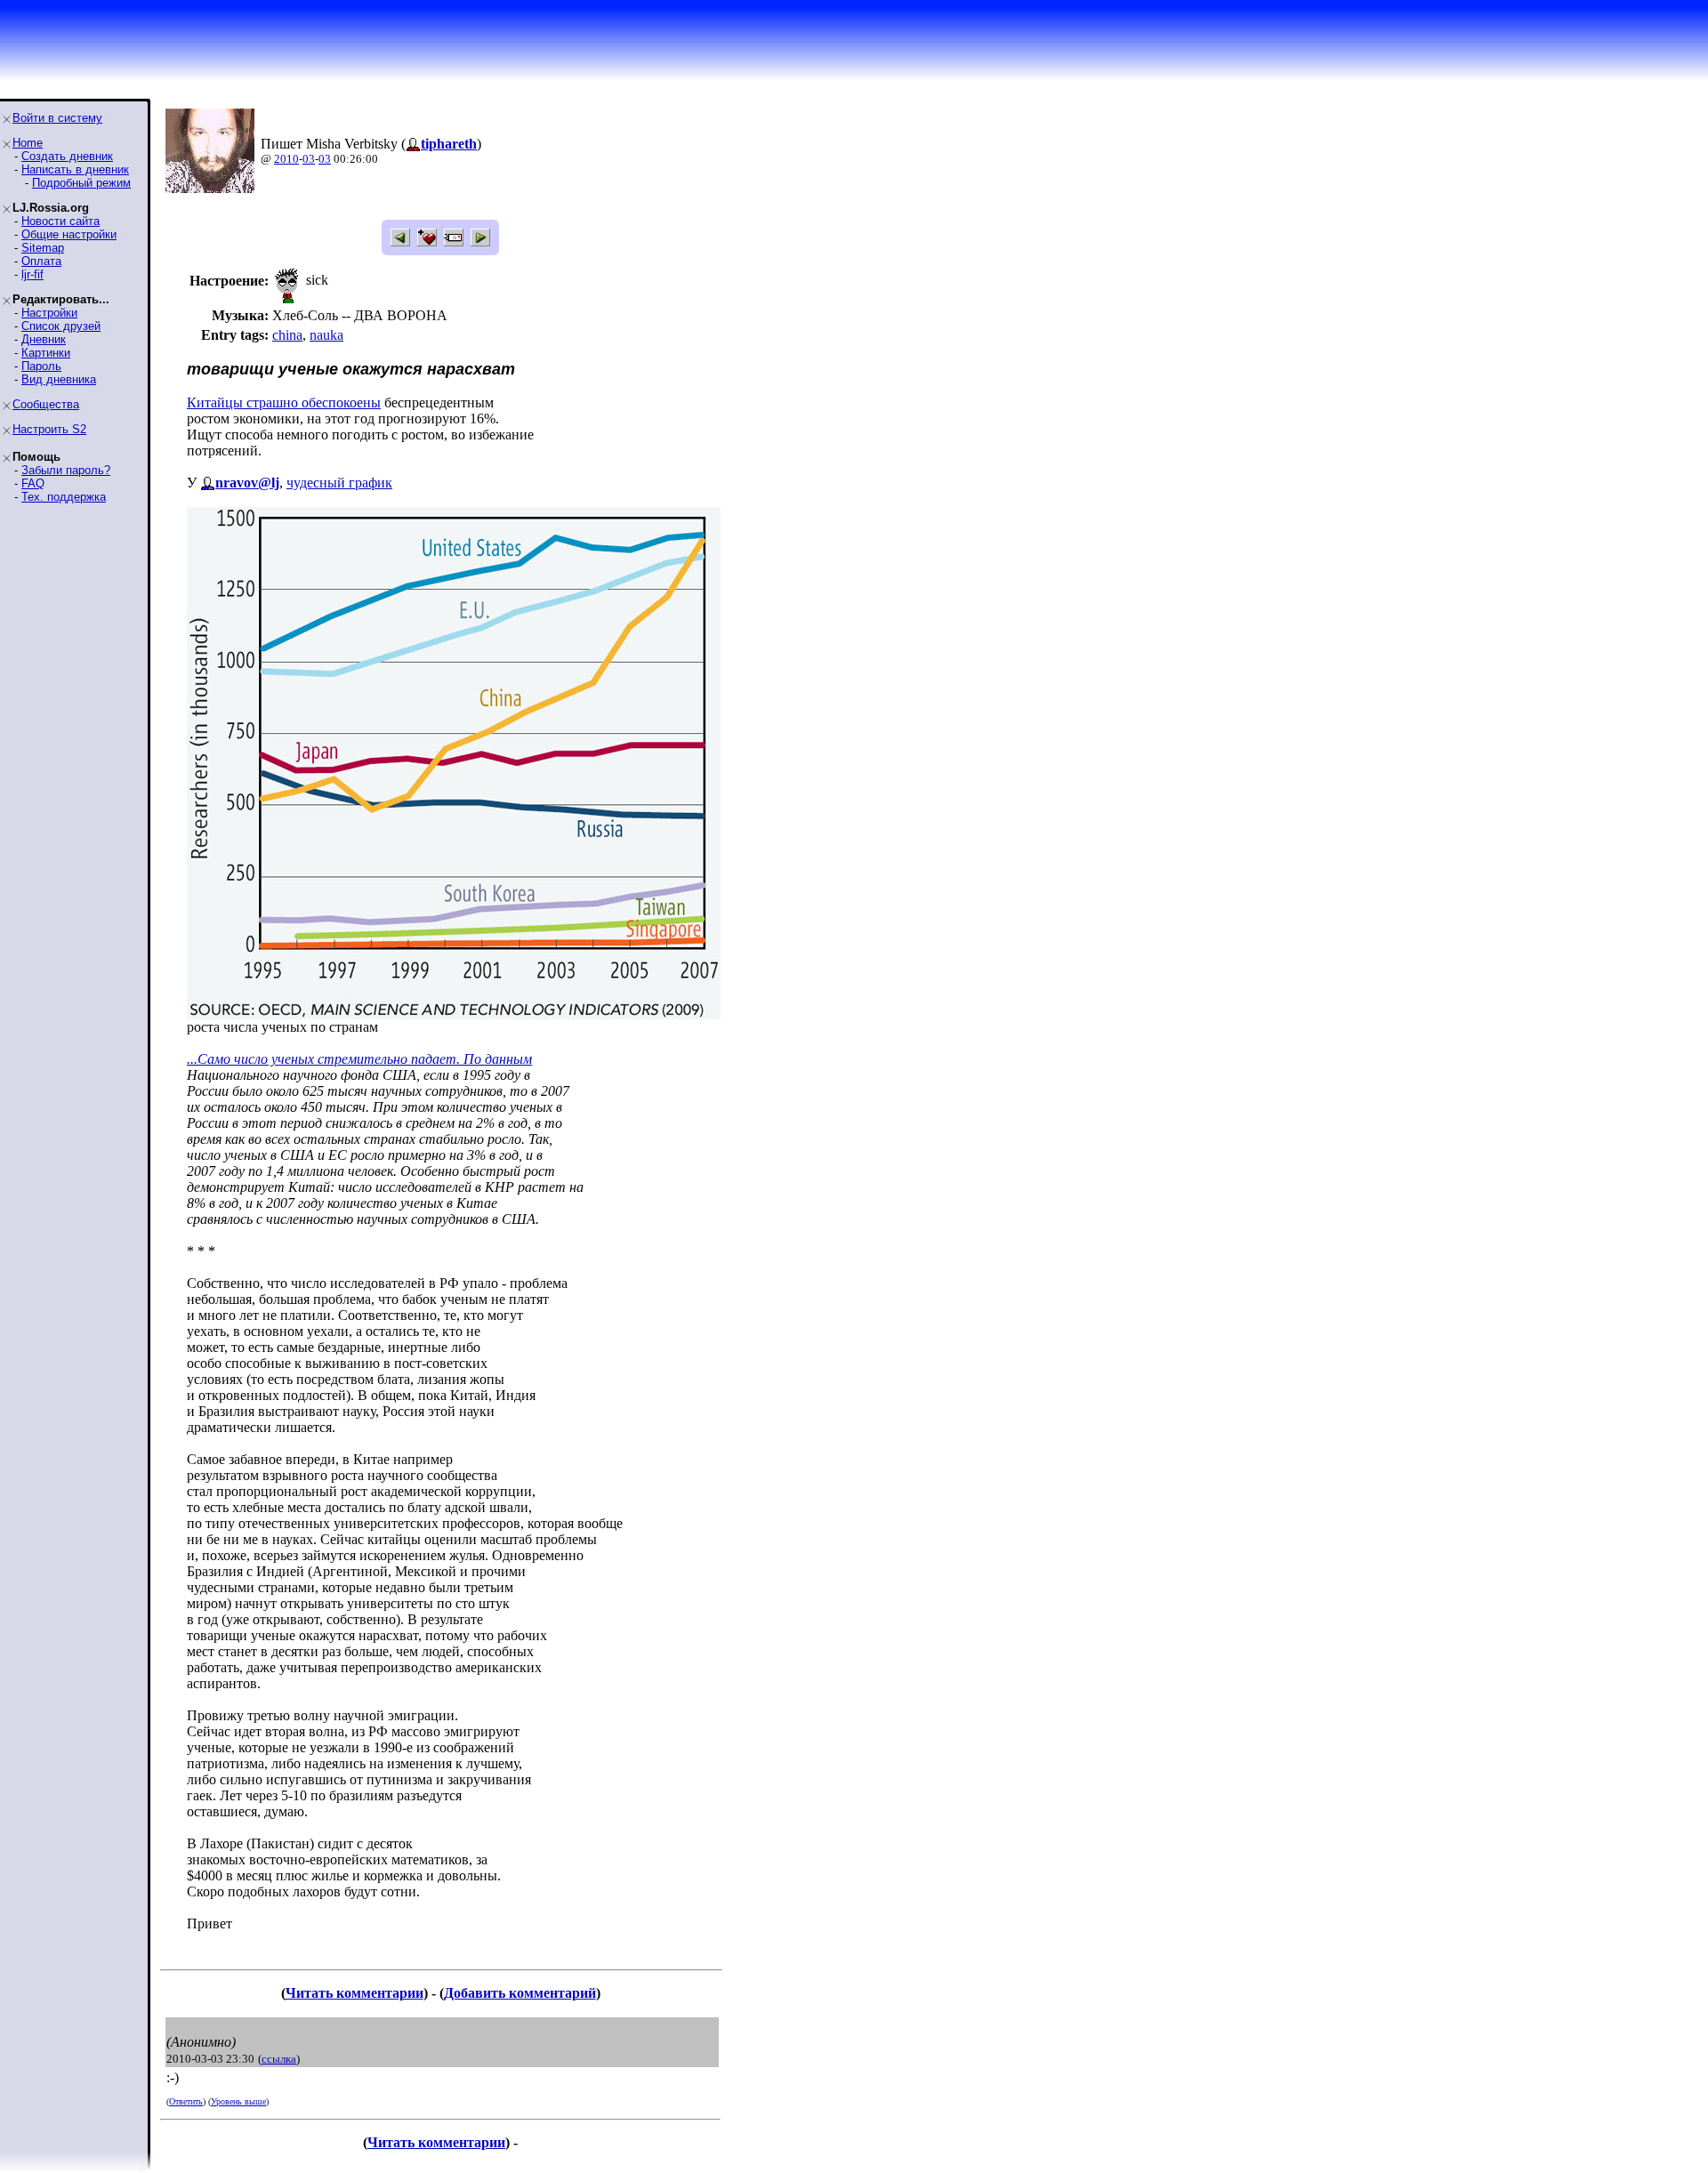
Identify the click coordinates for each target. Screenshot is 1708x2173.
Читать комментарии (354, 1993)
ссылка (279, 2059)
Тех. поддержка (64, 497)
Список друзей (61, 326)
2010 (286, 159)
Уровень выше (238, 2101)
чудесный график (339, 483)
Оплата (41, 261)
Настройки (49, 313)
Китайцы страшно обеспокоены (284, 402)
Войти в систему (57, 118)
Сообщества (46, 404)
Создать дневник (67, 156)
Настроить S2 (49, 429)
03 (309, 159)
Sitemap (43, 248)
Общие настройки (69, 234)
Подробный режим (81, 183)
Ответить (186, 2101)
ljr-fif (32, 274)
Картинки (46, 353)
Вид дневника (59, 379)
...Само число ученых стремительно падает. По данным (359, 1059)
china (287, 335)
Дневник (44, 339)
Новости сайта (60, 221)
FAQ (33, 483)
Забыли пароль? (66, 470)
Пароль (41, 366)
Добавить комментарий (520, 1993)
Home (28, 143)
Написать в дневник (75, 169)
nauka (326, 335)
